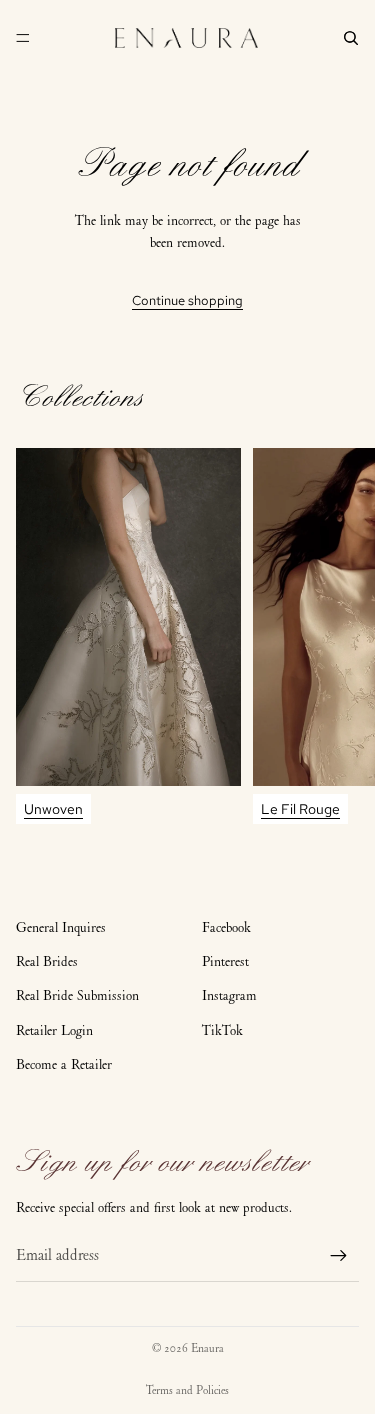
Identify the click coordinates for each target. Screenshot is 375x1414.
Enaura (207, 1348)
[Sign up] (339, 1256)
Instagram (229, 995)
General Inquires (61, 927)
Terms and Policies (187, 1390)
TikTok (222, 1030)
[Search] (351, 38)
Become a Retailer (64, 1064)
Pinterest (225, 961)
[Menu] (23, 38)
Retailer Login (54, 1030)
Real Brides (47, 961)
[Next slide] (341, 636)
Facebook (226, 927)
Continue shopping (187, 300)
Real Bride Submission (77, 995)
